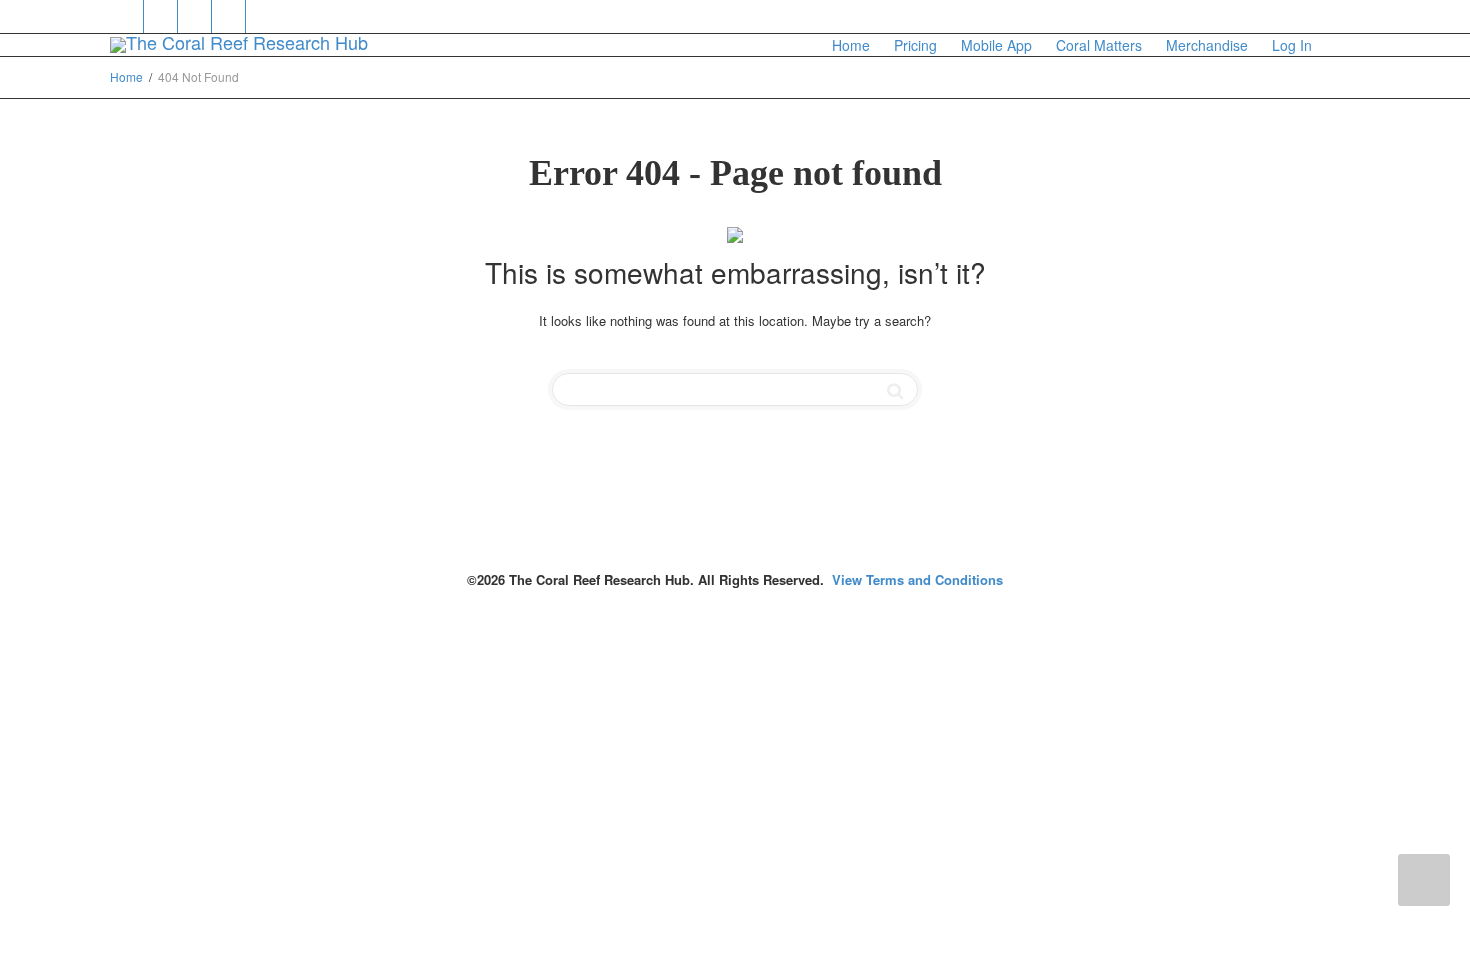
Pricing (915, 45)
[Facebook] (161, 16)
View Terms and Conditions (917, 579)
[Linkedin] (195, 16)
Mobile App (996, 45)
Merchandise (1207, 45)
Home (851, 45)
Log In (1292, 45)
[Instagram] (263, 16)
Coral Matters (1099, 45)
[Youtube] (229, 16)
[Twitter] (127, 16)
